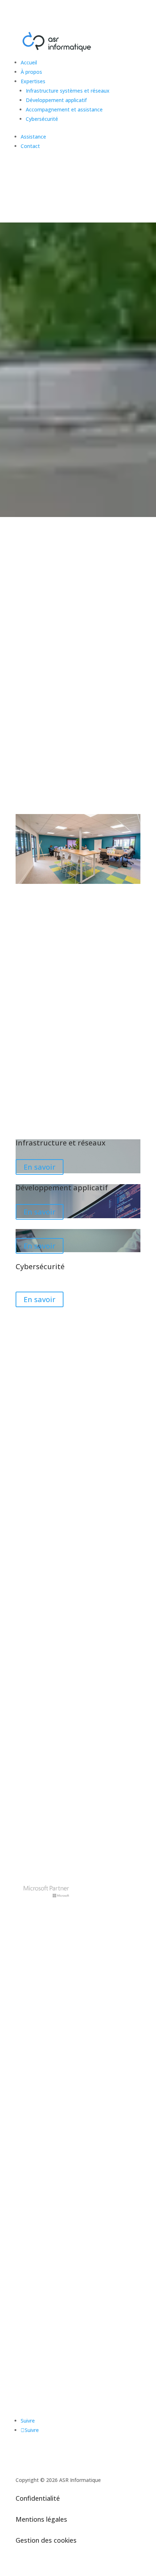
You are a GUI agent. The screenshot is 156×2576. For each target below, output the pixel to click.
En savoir (40, 1167)
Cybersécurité (42, 119)
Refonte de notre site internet (62, 1737)
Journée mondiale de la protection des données (68, 1599)
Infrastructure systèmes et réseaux (68, 91)
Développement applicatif (56, 100)
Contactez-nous (52, 2207)
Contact (30, 146)
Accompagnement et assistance (64, 109)
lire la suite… (30, 1642)
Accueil (29, 62)
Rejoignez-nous (50, 187)
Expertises (33, 81)
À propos (31, 72)
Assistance (33, 137)
